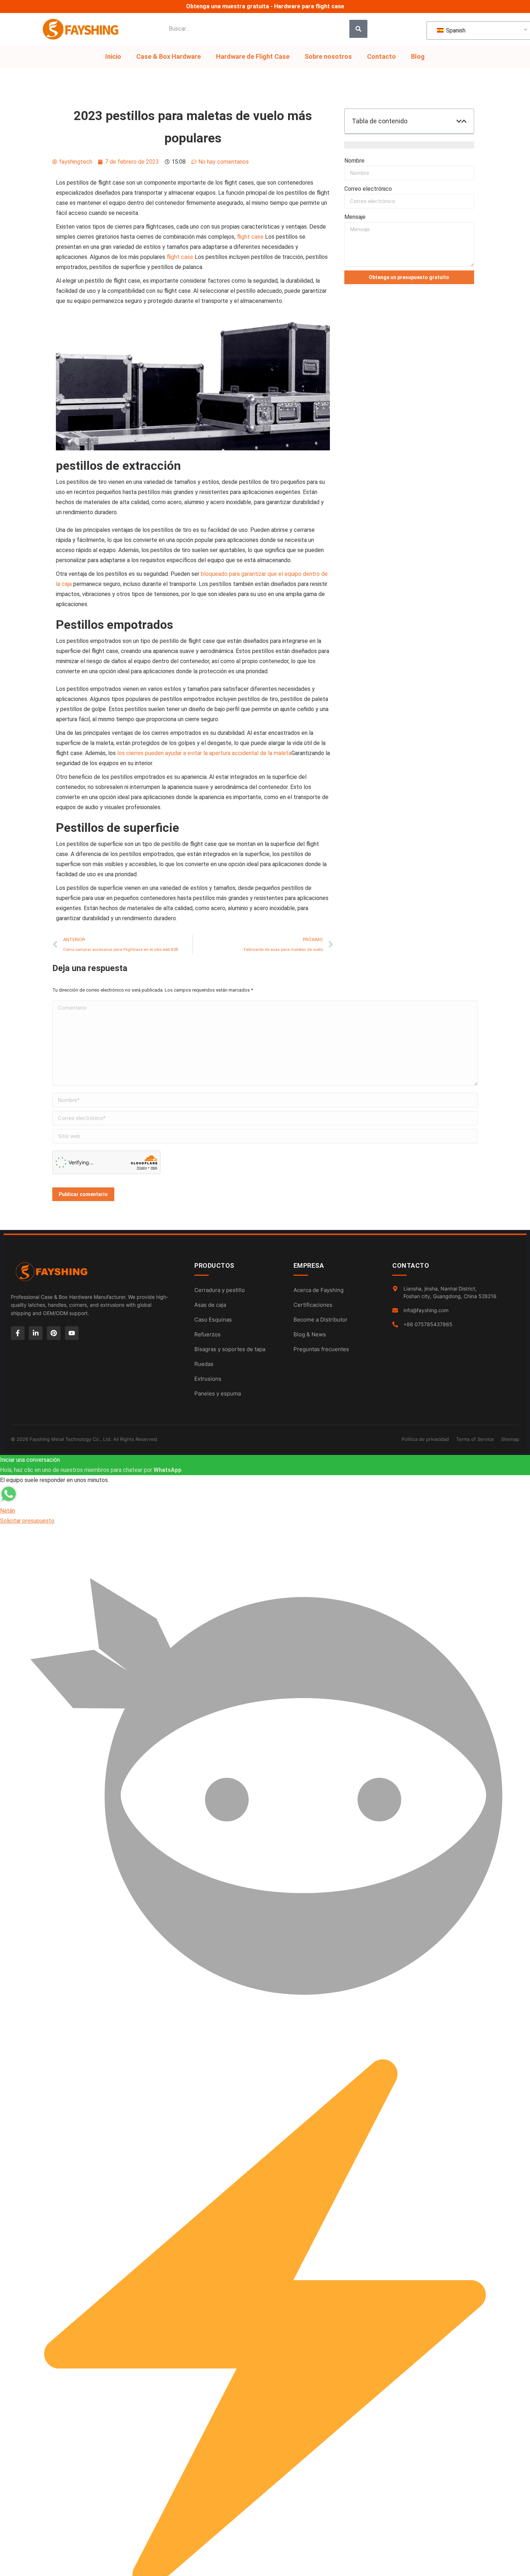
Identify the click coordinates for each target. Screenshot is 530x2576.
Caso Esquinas (213, 1320)
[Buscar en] (358, 29)
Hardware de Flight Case (253, 56)
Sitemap (510, 1439)
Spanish (455, 30)
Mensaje (355, 217)
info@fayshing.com (426, 1310)
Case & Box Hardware (169, 56)
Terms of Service (475, 1439)
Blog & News (310, 1334)
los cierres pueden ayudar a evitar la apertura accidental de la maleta (204, 753)
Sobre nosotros (328, 56)
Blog (418, 56)
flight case (250, 237)
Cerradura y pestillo (220, 1290)
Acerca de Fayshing (319, 1290)
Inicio (113, 56)
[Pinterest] (54, 1333)
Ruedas (204, 1364)
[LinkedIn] (36, 1333)
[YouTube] (72, 1333)
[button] (459, 121)
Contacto (381, 56)
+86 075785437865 (428, 1324)
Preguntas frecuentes (321, 1349)
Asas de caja (210, 1305)
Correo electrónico (368, 189)
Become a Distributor (321, 1320)
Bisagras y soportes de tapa (230, 1349)
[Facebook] (18, 1333)
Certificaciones (313, 1305)
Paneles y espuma (218, 1393)
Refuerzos (207, 1334)
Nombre (354, 161)
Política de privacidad (425, 1439)
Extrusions (208, 1379)
